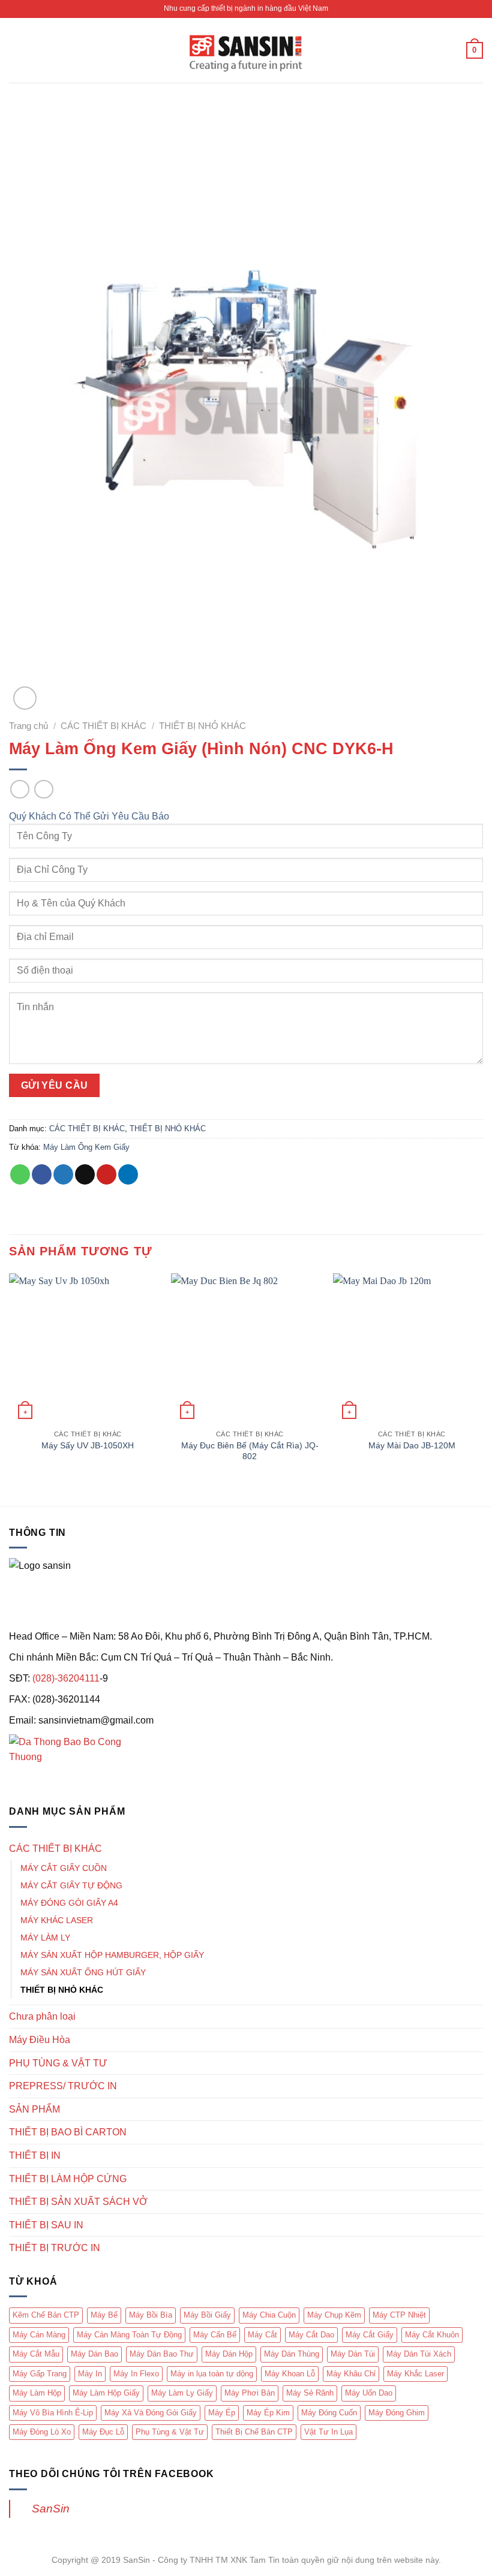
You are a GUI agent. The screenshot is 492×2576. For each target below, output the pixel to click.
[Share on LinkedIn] (128, 1174)
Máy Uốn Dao (369, 2393)
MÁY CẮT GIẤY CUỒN (64, 1868)
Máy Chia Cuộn (269, 2315)
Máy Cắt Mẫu (36, 2354)
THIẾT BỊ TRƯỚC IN (55, 2248)
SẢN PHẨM (34, 2109)
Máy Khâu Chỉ (351, 2374)
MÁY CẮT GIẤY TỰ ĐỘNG (71, 1885)
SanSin (51, 2509)
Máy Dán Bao (94, 2354)
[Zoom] (25, 698)
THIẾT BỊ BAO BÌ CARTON (68, 2132)
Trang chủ (28, 726)
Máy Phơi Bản (250, 2393)
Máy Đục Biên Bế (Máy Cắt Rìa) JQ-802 (250, 1451)
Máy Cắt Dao (311, 2335)
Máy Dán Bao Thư (162, 2354)
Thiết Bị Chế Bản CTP (254, 2432)
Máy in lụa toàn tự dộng (212, 2374)
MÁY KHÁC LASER (57, 1920)
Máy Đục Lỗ (103, 2432)
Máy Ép (222, 2413)
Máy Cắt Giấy (370, 2335)
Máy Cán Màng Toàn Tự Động (129, 2335)
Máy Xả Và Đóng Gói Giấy (151, 2413)
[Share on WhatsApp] (20, 1174)
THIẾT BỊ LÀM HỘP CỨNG (68, 2179)
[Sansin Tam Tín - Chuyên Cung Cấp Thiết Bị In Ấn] (246, 51)
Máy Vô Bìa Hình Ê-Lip (53, 2413)
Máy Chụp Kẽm (334, 2315)
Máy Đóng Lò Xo (42, 2432)
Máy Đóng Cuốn (329, 2413)
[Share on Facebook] (42, 1174)
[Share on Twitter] (63, 1174)
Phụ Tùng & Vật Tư (170, 2432)
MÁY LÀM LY (45, 1938)
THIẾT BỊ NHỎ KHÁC (202, 726)
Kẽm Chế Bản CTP (46, 2315)
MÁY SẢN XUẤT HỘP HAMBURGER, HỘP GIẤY (112, 1955)
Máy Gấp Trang (40, 2374)
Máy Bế (104, 2315)
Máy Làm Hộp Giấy (106, 2393)
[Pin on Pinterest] (106, 1174)
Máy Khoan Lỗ (290, 2374)
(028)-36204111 (66, 1678)
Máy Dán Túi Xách (419, 2354)
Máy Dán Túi (353, 2354)
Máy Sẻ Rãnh (310, 2393)
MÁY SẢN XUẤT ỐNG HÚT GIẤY (83, 1972)
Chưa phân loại (42, 2016)
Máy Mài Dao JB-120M (412, 1445)
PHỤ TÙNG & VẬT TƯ (58, 2063)
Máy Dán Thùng (292, 2354)
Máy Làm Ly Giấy (182, 2393)
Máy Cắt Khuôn (432, 2335)
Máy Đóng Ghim (397, 2413)
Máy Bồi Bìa (151, 2315)
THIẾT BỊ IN (35, 2155)
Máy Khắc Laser (415, 2374)
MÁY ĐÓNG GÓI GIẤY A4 (69, 1903)
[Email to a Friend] (85, 1174)
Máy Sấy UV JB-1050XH (88, 1445)
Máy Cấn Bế (215, 2335)
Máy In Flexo (136, 2374)
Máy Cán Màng (39, 2335)
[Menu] (16, 50)
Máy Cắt (262, 2335)
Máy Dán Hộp (229, 2354)
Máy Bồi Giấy (207, 2315)
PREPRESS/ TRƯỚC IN (63, 2086)
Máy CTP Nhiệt (399, 2315)
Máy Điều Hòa (40, 2040)
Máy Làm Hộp (37, 2393)
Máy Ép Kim (268, 2413)
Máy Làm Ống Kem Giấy (86, 1147)
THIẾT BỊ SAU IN (46, 2225)
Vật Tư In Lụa (328, 2432)
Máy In (90, 2374)
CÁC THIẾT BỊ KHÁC (103, 726)
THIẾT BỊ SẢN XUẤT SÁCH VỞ (78, 2202)
